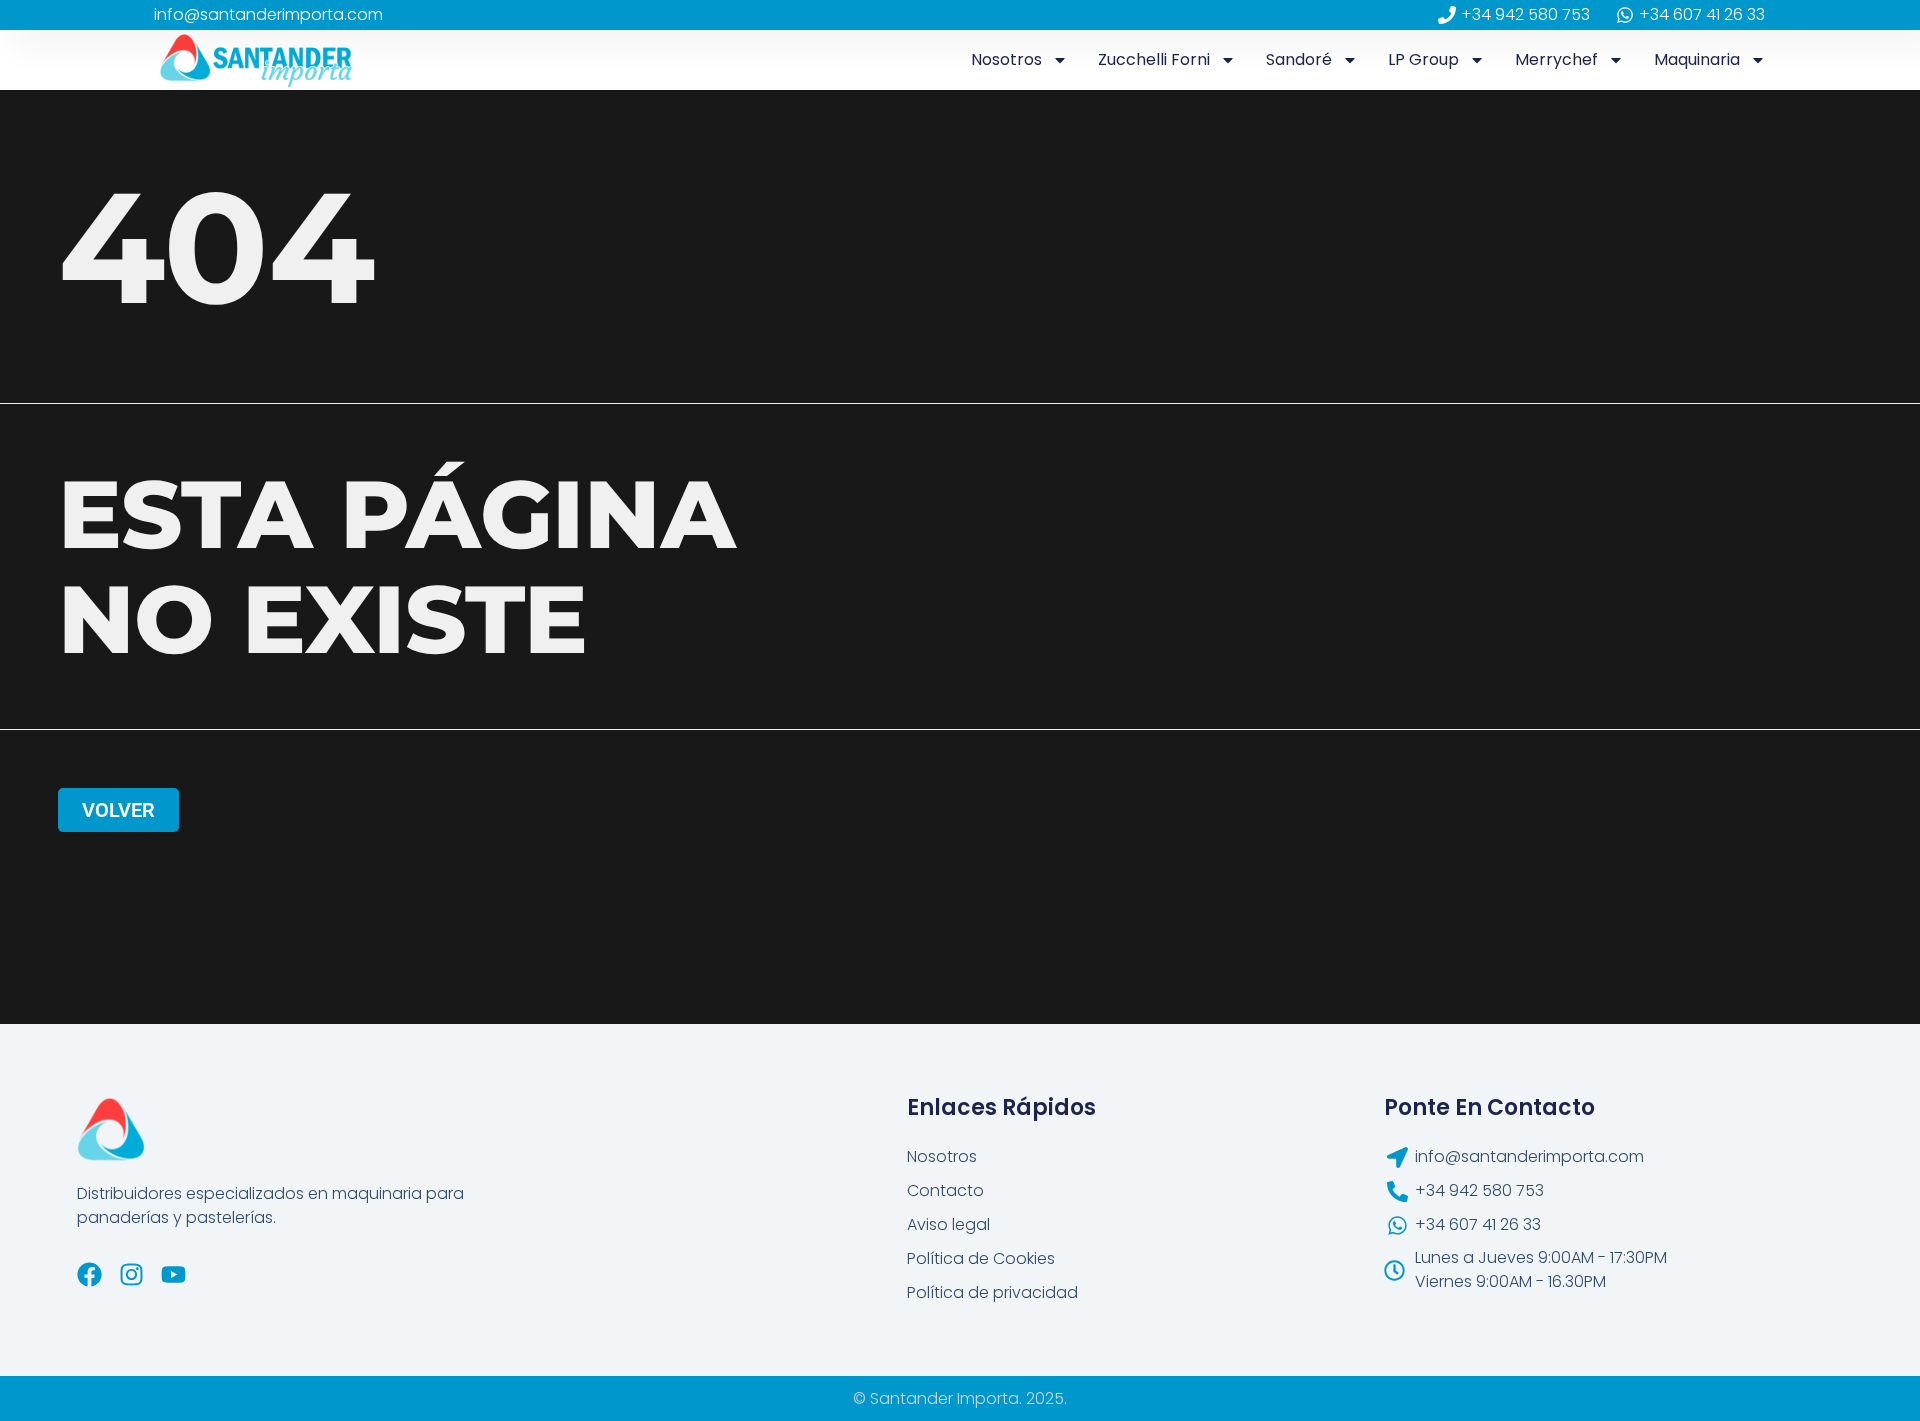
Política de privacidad (992, 1292)
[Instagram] (131, 1274)
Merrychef (1556, 59)
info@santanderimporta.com (268, 14)
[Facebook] (89, 1274)
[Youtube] (173, 1274)
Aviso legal (948, 1224)
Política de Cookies (981, 1258)
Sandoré (1299, 59)
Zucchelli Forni (1154, 59)
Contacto (945, 1190)
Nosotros (1006, 59)
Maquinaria (1697, 59)
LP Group (1423, 59)
